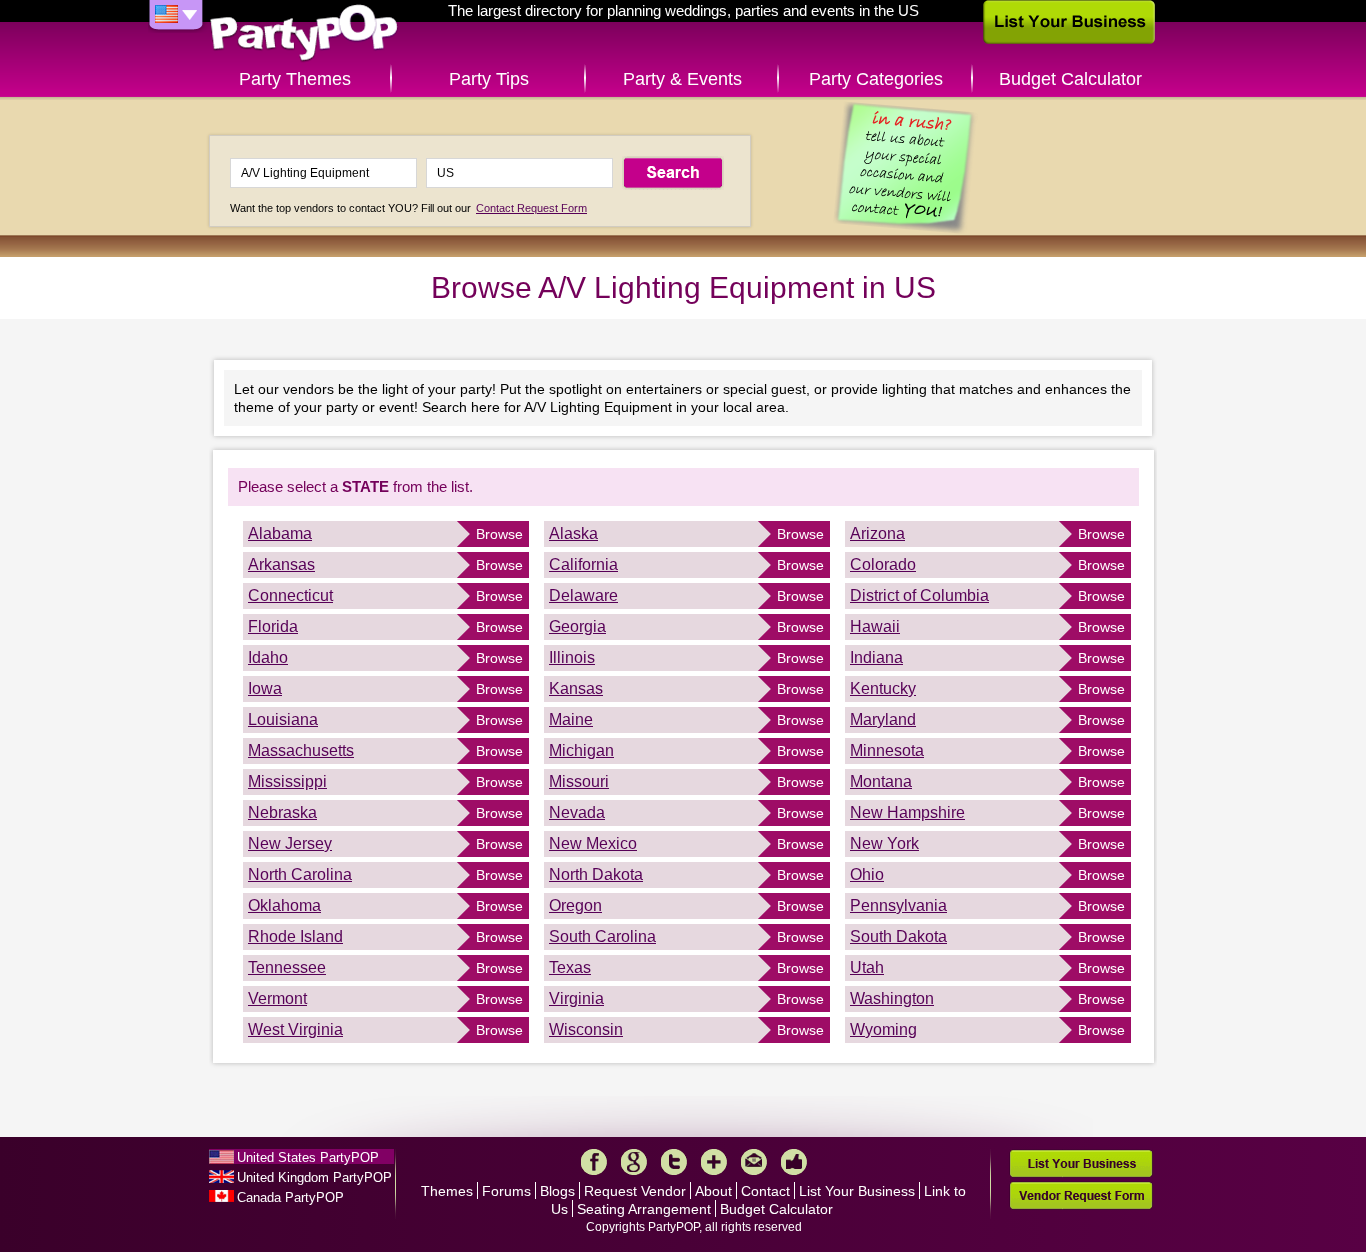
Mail (754, 1162)
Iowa (265, 688)
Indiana (876, 657)
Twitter (674, 1162)
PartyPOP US (304, 33)
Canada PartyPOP (290, 1197)
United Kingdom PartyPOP (314, 1177)
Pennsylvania (898, 905)
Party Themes (295, 79)
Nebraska (282, 812)
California (583, 564)
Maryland (883, 719)
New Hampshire (907, 812)
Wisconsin (586, 1029)
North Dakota (596, 874)
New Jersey (290, 843)
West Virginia (295, 1029)
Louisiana (283, 719)
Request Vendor (635, 1191)
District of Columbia (919, 595)
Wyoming (883, 1029)
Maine (571, 719)
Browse (499, 534)
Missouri (579, 781)
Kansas (576, 688)
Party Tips (489, 79)
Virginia (576, 998)
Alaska (573, 533)
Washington (892, 998)
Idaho (268, 657)
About (713, 1191)
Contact (765, 1191)
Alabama (280, 533)
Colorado (883, 564)
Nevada (577, 812)
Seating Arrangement (644, 1209)
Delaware (583, 595)
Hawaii (875, 626)
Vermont (277, 998)
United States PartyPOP (308, 1157)
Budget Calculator (1070, 79)
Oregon (575, 905)
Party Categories (876, 79)
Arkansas (281, 564)
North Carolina (300, 874)
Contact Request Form (531, 208)
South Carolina (602, 936)
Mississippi (287, 781)
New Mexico (593, 843)
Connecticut (290, 595)
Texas (570, 967)
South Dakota (898, 936)
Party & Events (682, 79)
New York (884, 843)
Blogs (557, 1191)
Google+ (634, 1162)
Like (794, 1162)
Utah (867, 967)
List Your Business (857, 1191)
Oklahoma (284, 905)
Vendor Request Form (1081, 1195)
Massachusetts (301, 750)
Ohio (867, 874)
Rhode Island (295, 936)
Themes (447, 1191)
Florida (273, 626)
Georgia (577, 626)
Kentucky (883, 688)
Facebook (594, 1162)
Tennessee (287, 967)
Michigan (581, 750)
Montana (881, 781)
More (714, 1162)
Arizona (877, 533)
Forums (506, 1191)
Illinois (572, 657)
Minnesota (887, 750)
